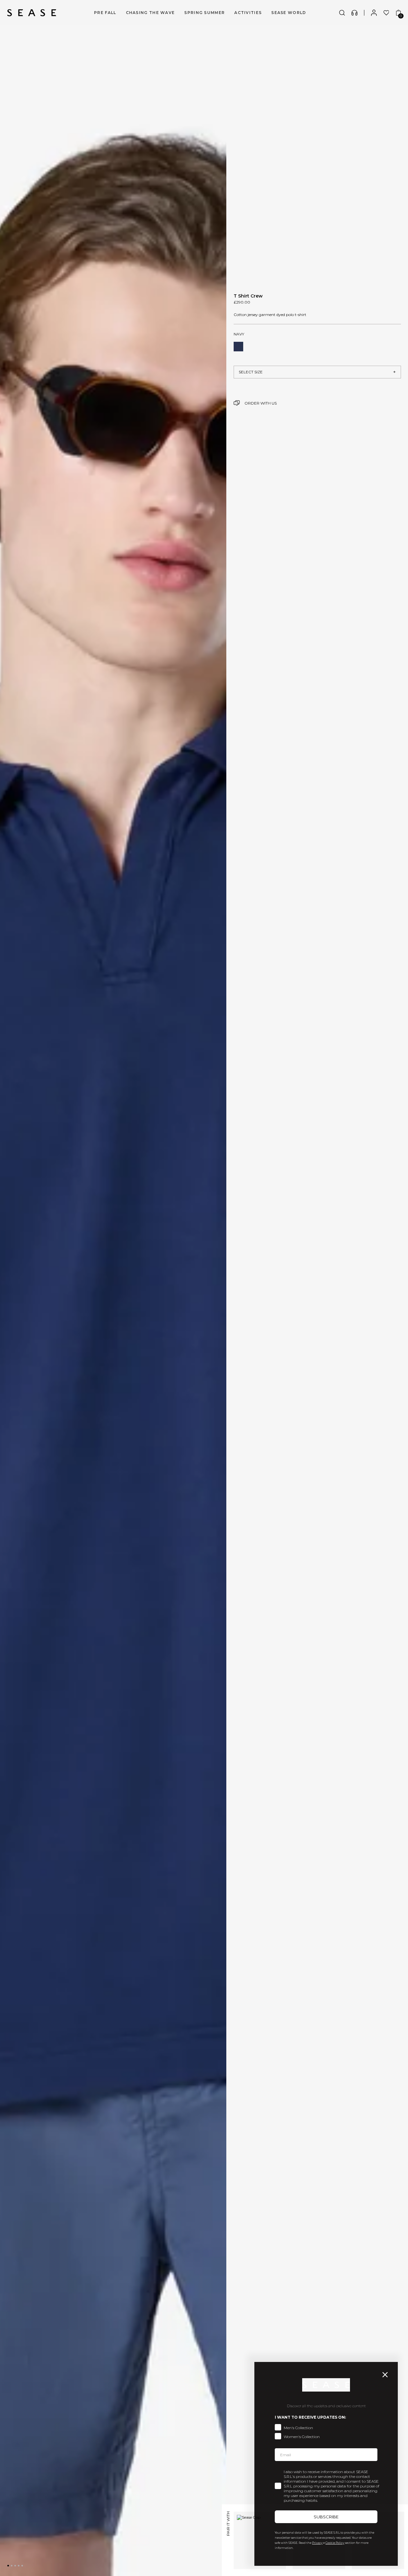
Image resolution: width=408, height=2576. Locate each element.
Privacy (317, 2543)
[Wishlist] (386, 13)
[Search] (342, 13)
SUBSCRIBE (326, 2517)
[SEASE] (32, 13)
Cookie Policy (335, 2543)
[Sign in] (374, 13)
